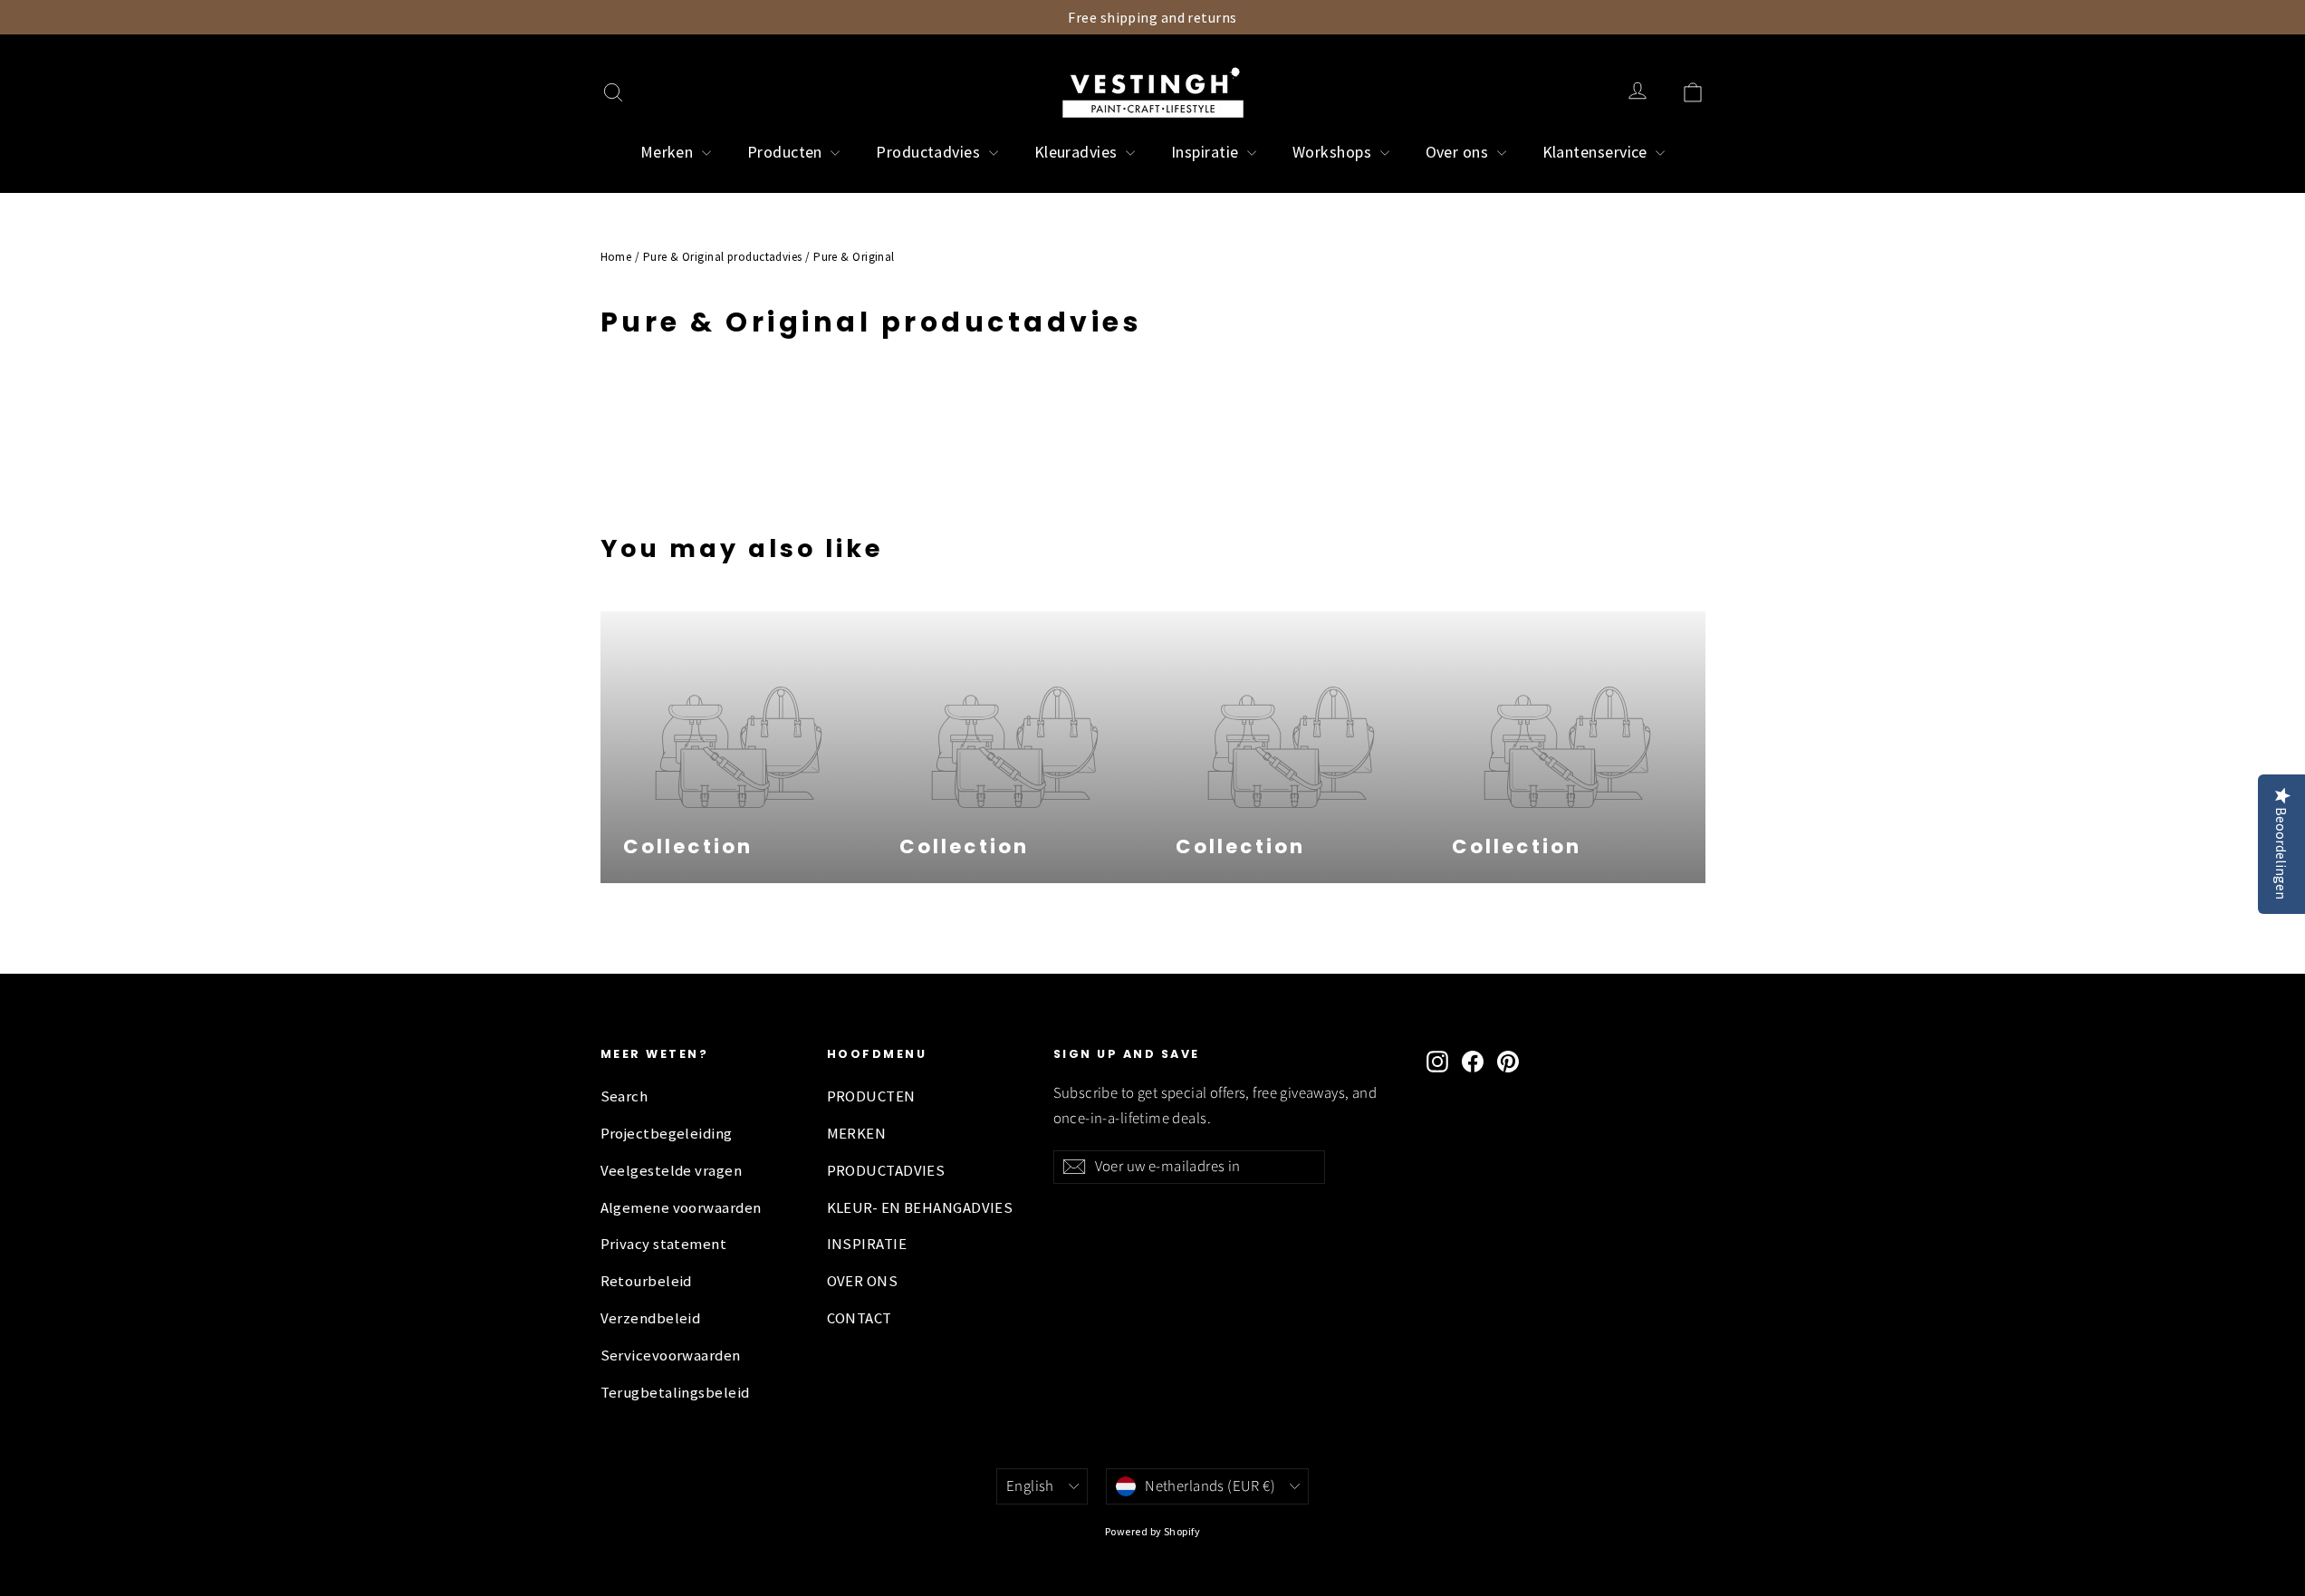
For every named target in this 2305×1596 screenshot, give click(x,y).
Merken (669, 152)
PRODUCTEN (871, 1096)
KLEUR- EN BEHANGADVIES (920, 1208)
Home (616, 257)
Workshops (1334, 152)
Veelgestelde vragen (672, 1171)
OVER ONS (863, 1281)
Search (624, 1096)
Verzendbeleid (651, 1318)
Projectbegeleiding (667, 1134)
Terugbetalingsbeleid (675, 1393)
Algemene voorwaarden (681, 1208)
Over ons (1459, 152)
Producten (787, 152)
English (1030, 1486)
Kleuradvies (1078, 152)
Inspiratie (1207, 152)
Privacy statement (664, 1244)
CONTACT (860, 1318)
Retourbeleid (646, 1281)
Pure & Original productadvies (723, 257)
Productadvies (930, 152)
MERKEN (857, 1134)
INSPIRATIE (867, 1244)
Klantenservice (1597, 152)
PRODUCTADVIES (886, 1171)
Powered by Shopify (1152, 1531)
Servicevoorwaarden (671, 1356)
